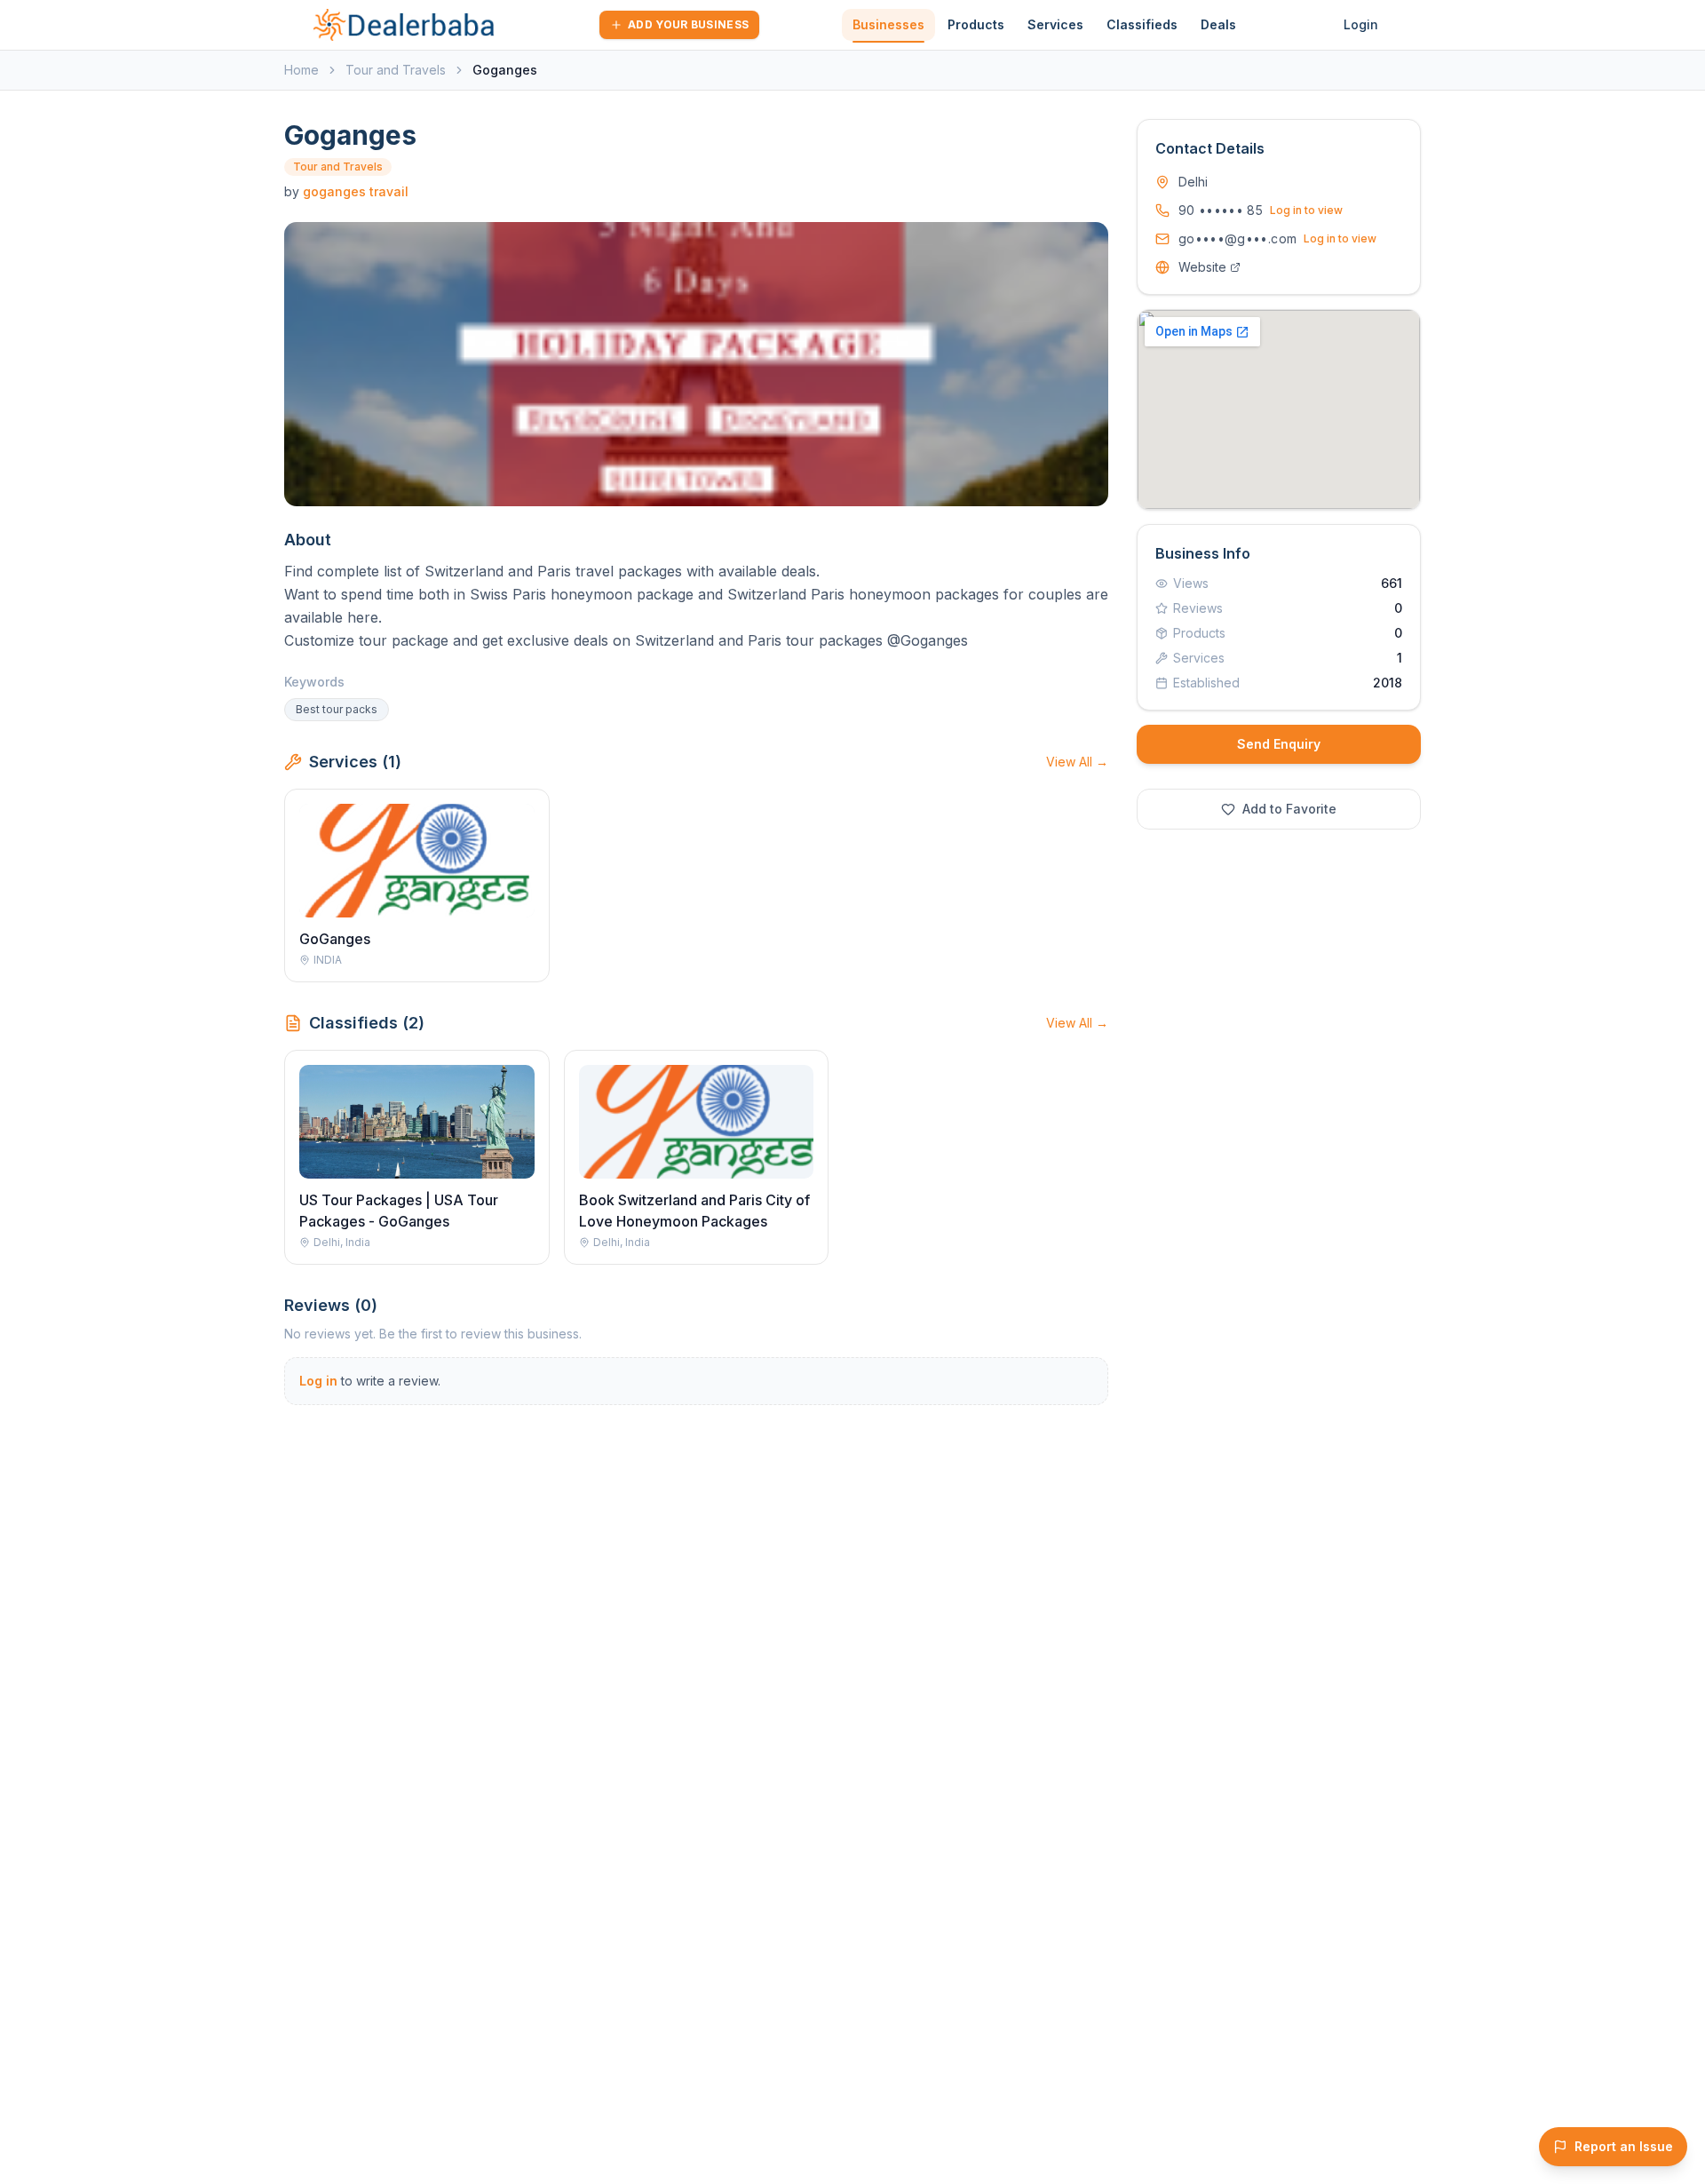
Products (976, 24)
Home (301, 70)
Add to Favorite (1289, 809)
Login (1361, 24)
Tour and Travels (396, 70)
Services (1055, 24)
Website (1202, 267)
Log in (318, 1381)
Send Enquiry (1279, 744)
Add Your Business (688, 24)
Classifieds (1142, 24)
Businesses (888, 24)
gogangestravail (356, 191)
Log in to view (1306, 210)
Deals (1218, 24)
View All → (1077, 762)
